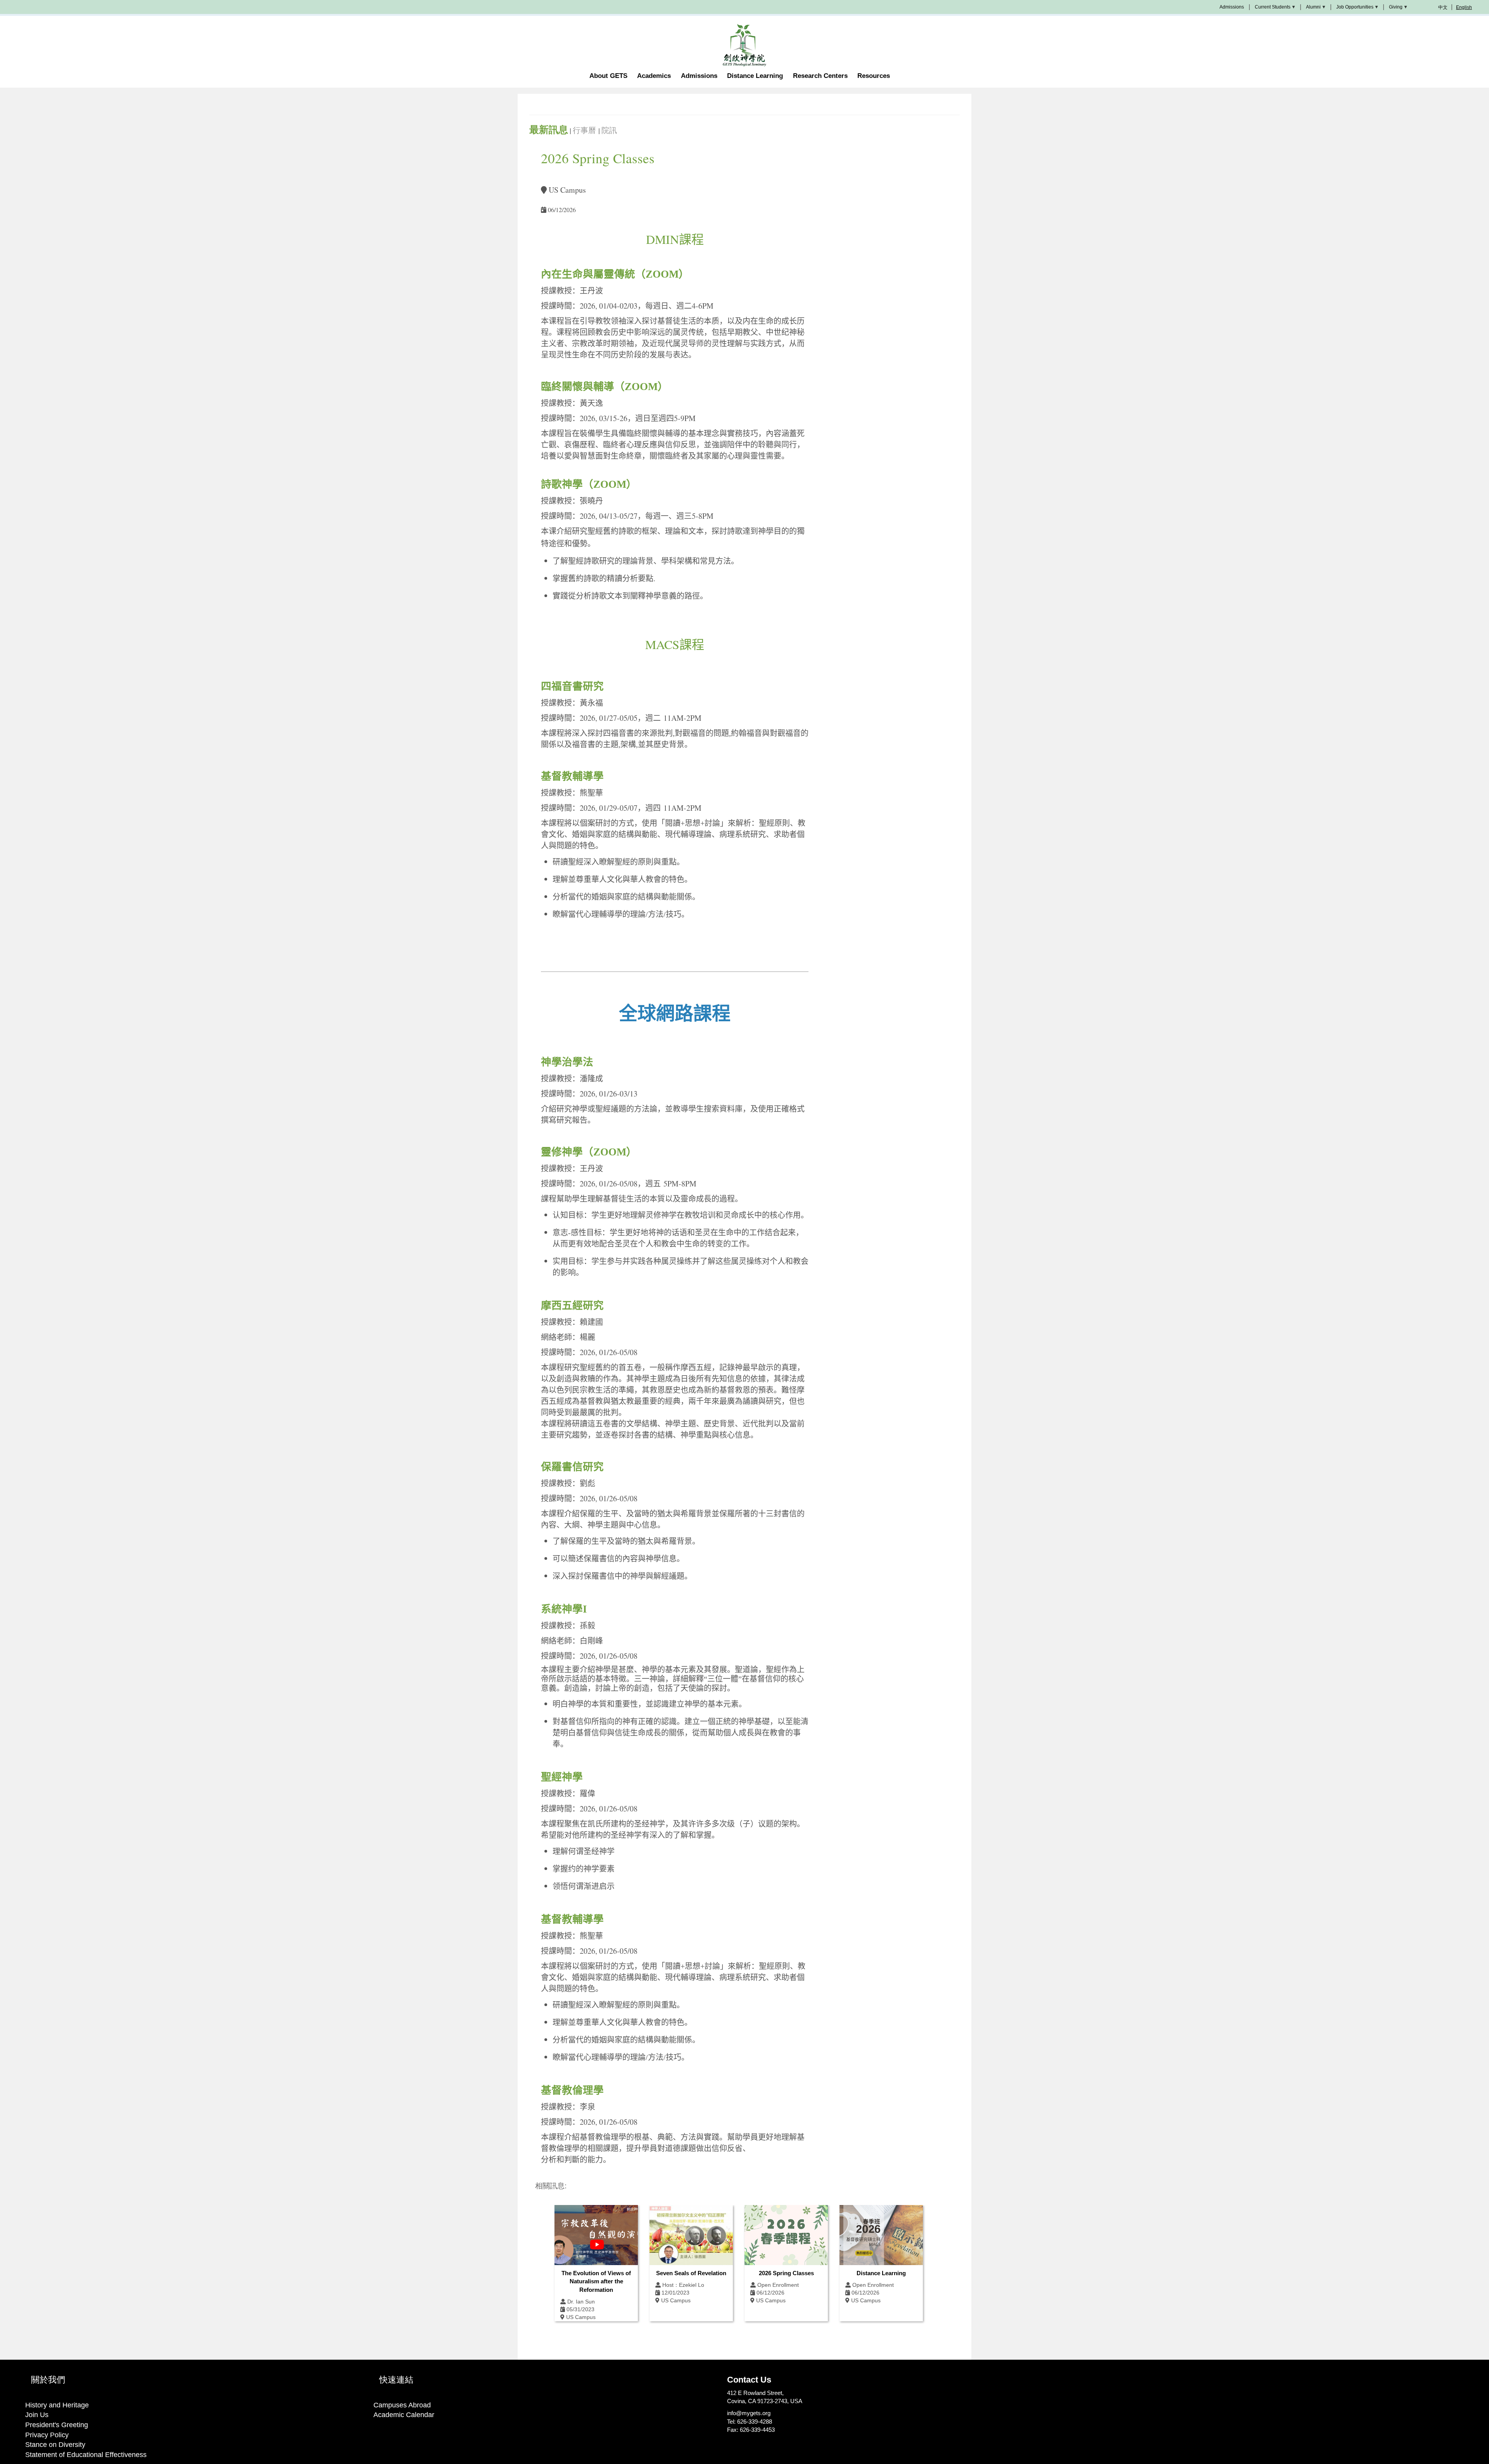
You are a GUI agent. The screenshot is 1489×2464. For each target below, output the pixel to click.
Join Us (37, 2415)
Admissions (1232, 7)
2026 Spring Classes (786, 2273)
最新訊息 (549, 130)
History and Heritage (57, 2405)
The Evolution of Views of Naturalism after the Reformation (596, 2281)
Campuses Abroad (402, 2405)
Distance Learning (881, 2273)
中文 (1443, 7)
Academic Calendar (404, 2415)
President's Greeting (57, 2425)
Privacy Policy (47, 2435)
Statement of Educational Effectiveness (86, 2455)
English (1464, 7)
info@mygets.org (749, 2413)
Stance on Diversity (55, 2445)
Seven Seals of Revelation (691, 2273)
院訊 (609, 130)
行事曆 (586, 130)
